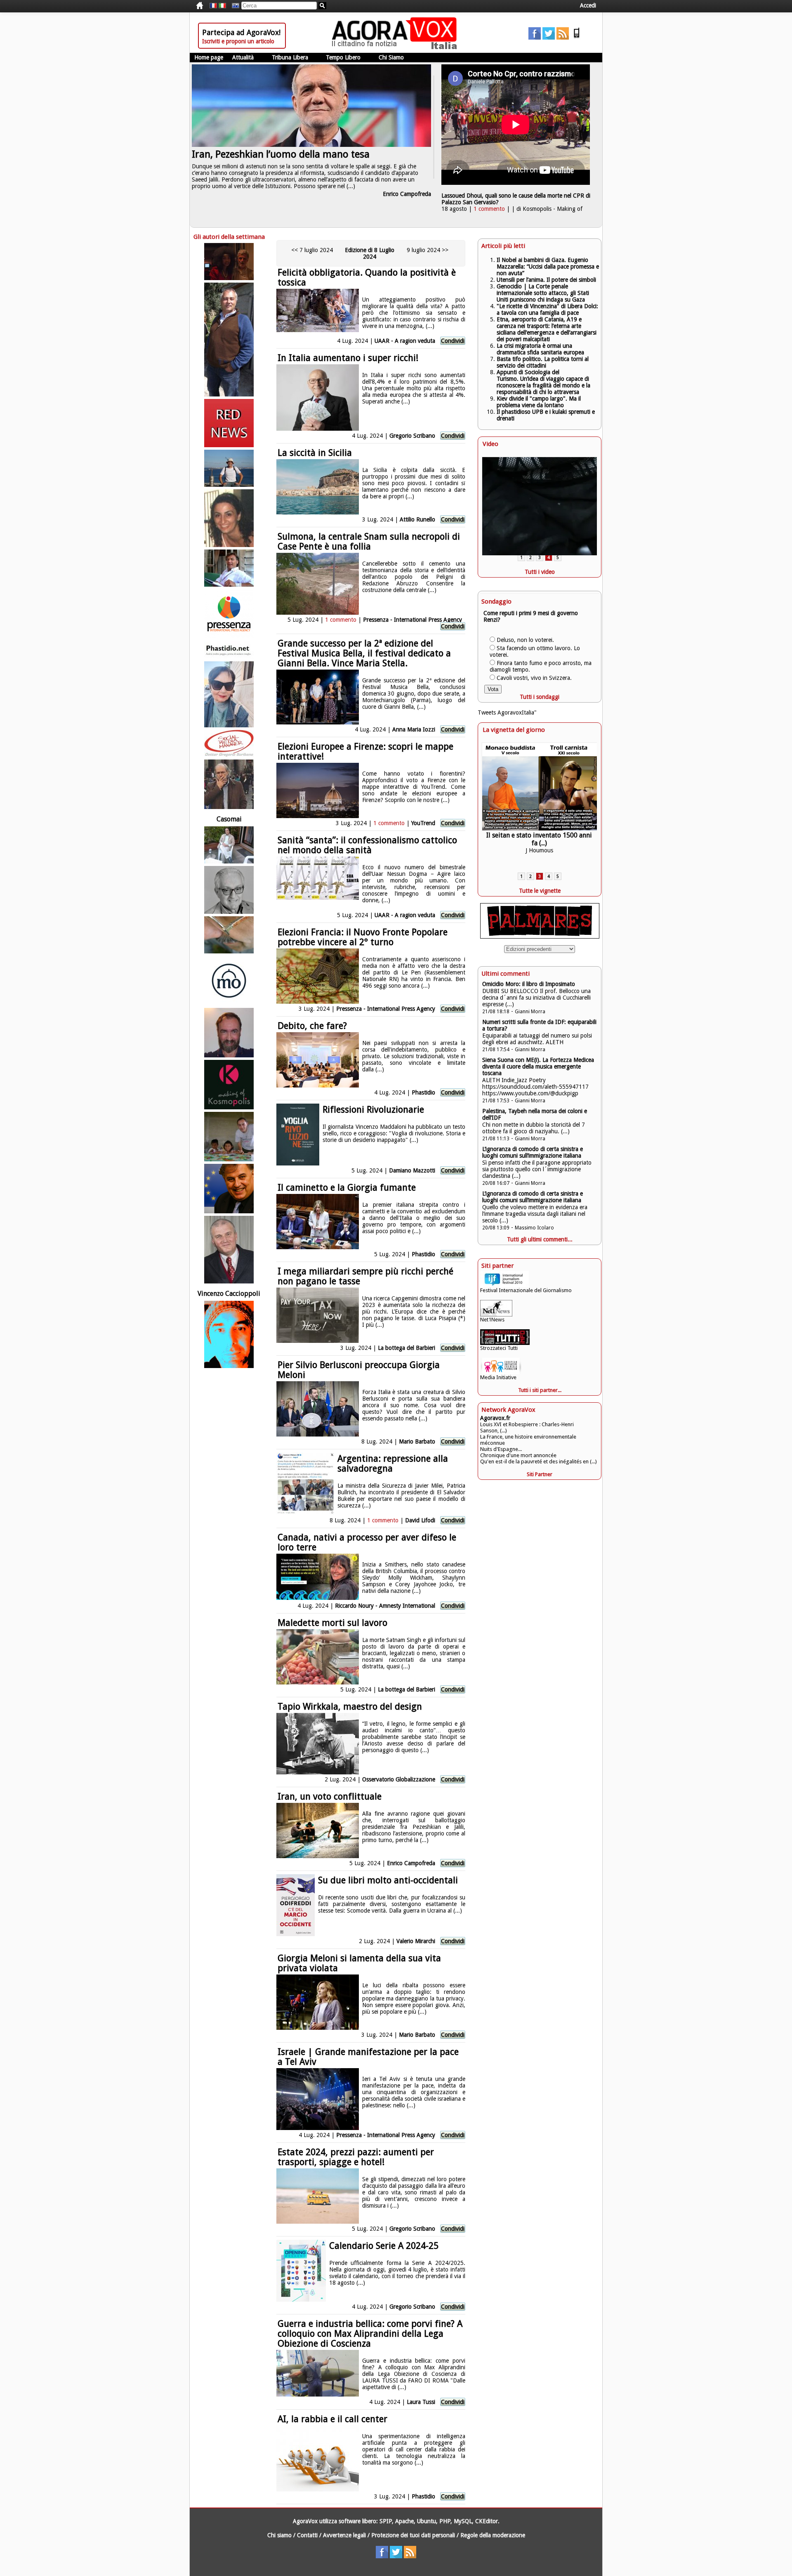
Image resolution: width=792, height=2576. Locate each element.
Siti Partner (540, 1474)
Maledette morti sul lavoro (332, 1623)
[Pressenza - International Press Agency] (229, 614)
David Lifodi (420, 1520)
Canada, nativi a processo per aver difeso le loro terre (367, 1542)
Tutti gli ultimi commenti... (540, 1239)
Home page (209, 57)
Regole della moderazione (493, 2535)
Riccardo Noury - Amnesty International (385, 1606)
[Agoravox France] (213, 6)
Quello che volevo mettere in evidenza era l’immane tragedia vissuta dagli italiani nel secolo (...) (535, 1214)
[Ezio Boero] (229, 935)
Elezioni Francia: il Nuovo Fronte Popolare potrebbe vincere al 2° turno (363, 937)
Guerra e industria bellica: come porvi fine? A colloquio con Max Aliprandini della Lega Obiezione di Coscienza (370, 2334)
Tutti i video (540, 572)
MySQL (463, 2521)
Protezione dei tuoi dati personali (413, 2535)
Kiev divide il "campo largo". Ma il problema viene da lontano (539, 402)
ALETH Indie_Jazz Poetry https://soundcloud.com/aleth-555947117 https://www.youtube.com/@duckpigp (535, 1087)
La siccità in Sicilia (315, 453)
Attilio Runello (417, 519)
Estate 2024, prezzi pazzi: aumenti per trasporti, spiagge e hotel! (356, 2157)
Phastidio (423, 1092)
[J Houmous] (229, 468)
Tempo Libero (343, 57)
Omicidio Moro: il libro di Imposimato (529, 984)
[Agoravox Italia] (222, 6)
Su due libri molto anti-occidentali (388, 1880)
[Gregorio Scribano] (229, 743)
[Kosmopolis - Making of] (229, 1085)
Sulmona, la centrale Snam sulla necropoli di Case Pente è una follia (369, 541)
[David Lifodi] (229, 1137)
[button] (521, 557)
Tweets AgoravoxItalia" (507, 712)
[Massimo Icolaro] (229, 340)
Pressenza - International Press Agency (412, 620)
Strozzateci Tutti (499, 1348)
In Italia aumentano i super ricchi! (348, 358)
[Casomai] (229, 812)
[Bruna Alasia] (229, 694)
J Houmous (539, 849)
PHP (445, 2521)
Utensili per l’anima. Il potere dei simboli (546, 280)
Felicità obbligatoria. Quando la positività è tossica (367, 277)
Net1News (492, 1320)
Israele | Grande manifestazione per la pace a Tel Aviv (368, 2057)
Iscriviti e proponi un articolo (238, 41)
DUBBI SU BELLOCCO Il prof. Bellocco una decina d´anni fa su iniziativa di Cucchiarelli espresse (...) (536, 998)
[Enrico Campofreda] (229, 568)
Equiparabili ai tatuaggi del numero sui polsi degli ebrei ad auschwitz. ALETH (537, 1039)
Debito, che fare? (312, 1026)
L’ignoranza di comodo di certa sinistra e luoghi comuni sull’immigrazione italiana (533, 1152)
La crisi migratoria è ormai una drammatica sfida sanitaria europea (540, 349)
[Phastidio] (229, 650)
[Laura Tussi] (229, 518)
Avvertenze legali (344, 2535)
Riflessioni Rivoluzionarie (373, 1110)
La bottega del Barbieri (407, 1348)
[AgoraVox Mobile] (577, 38)
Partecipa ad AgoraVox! (241, 32)
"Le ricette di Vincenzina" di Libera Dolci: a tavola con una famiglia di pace (547, 309)
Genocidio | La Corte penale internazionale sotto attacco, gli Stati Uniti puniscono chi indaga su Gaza (543, 293)
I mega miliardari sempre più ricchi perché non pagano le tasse (365, 1276)
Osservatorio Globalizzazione (399, 1779)
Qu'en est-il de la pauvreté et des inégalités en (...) (539, 1461)
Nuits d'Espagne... (501, 1449)
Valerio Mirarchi (416, 1941)
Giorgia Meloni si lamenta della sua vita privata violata (359, 1963)
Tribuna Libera (290, 57)
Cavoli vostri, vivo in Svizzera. (534, 678)
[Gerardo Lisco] (229, 784)
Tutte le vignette (540, 891)
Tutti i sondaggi (540, 697)
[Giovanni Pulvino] (229, 423)
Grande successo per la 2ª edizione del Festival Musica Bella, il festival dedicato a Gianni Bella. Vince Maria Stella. (364, 653)
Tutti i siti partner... (540, 1390)
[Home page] (396, 47)
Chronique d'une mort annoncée (518, 1455)
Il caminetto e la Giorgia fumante (347, 1188)
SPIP (386, 2521)
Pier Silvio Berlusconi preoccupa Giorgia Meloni (359, 1370)
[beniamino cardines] (229, 1334)
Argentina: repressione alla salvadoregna (393, 1464)
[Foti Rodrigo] (229, 1250)
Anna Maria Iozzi (414, 729)
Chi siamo (279, 2535)
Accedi (588, 5)
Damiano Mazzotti (413, 1170)
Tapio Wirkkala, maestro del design (350, 1707)
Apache (404, 2521)
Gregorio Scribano (412, 436)
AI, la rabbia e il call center (332, 2419)
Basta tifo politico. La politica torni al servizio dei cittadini (543, 362)
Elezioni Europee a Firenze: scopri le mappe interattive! (365, 751)
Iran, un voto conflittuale (330, 1796)
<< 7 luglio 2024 (312, 250)
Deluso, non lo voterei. (525, 640)
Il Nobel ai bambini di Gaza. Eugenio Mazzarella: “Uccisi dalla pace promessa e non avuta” (548, 267)
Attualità (243, 57)
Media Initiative (498, 1377)
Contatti (307, 2535)
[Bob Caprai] (229, 1189)
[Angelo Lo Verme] (229, 845)
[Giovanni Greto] (229, 262)
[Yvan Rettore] (229, 1033)
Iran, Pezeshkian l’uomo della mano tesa (281, 154)
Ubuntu (427, 2521)
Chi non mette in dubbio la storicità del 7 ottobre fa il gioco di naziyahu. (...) (534, 1128)
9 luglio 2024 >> (428, 250)
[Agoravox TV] (233, 6)
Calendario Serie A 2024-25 (384, 2246)
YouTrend (423, 823)
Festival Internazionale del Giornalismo (526, 1290)
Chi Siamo (391, 57)
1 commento (489, 209)
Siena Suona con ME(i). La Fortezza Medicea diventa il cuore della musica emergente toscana (538, 1066)
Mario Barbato (417, 1441)
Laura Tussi (421, 2402)
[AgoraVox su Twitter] (549, 38)
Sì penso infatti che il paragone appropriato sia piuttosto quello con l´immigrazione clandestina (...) (537, 1169)
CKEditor (487, 2521)
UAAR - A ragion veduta (405, 341)
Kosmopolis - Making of (553, 209)
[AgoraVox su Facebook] (535, 38)
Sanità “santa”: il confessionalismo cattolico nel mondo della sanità (367, 845)
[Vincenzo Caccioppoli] (229, 1286)
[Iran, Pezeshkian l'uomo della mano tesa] (311, 145)
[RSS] (563, 38)
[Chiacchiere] (539, 790)
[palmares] (540, 937)
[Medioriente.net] (229, 981)
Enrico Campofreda (407, 194)
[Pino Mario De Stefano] (229, 890)
